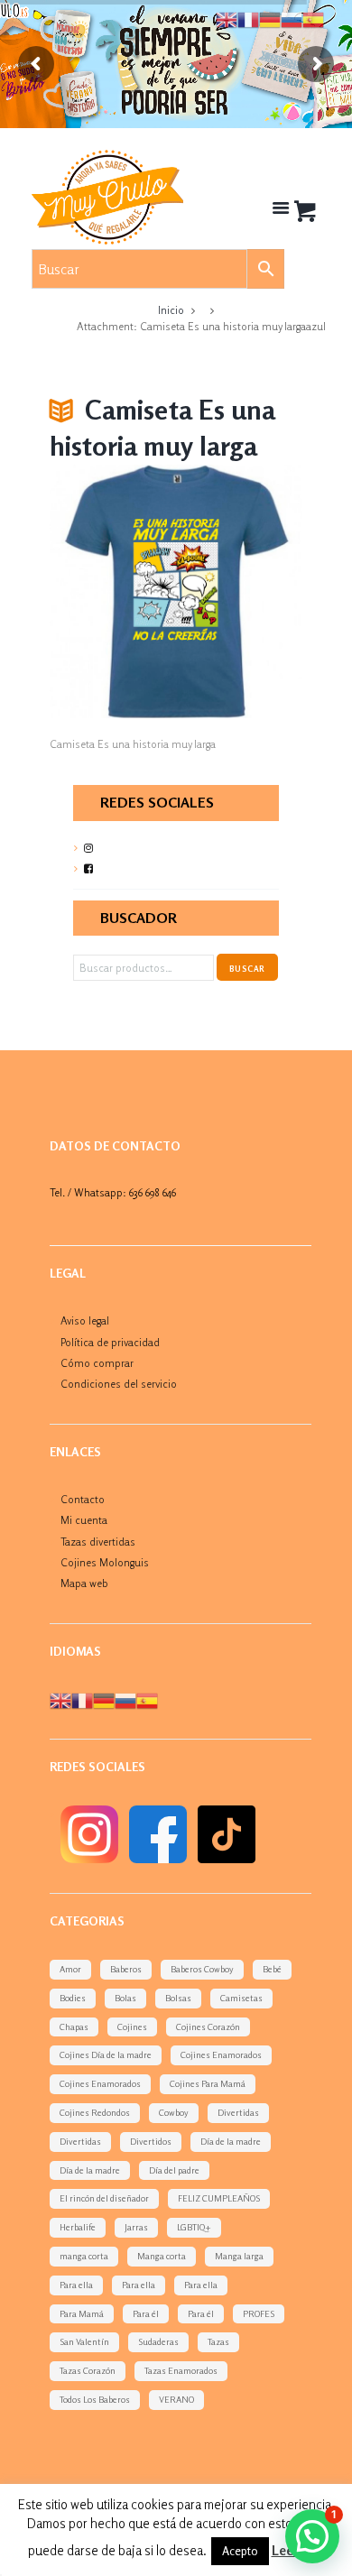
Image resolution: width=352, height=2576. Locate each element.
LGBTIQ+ (194, 2227)
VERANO (176, 2399)
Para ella (76, 2285)
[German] (104, 1699)
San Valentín (84, 2341)
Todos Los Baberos (95, 2399)
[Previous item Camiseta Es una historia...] (113, 591)
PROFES (259, 2313)
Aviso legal (85, 1320)
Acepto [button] (240, 2551)
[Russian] (125, 1699)
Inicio (171, 310)
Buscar (247, 969)
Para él (146, 2313)
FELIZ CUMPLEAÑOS (219, 2198)
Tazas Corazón (88, 2370)
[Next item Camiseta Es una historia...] (239, 591)
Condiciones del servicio (119, 1384)
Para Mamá (82, 2313)
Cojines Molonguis (105, 1562)
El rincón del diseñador (104, 2198)
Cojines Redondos (95, 2112)
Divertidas (238, 2112)
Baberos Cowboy (202, 1969)
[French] (82, 1699)
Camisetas (241, 1998)
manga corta (84, 2256)
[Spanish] (147, 1699)
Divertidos (151, 2141)
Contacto (83, 1499)
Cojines (132, 2027)
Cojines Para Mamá (208, 2083)
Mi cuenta (84, 1520)
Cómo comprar (97, 1363)
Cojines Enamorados (221, 2054)
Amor (70, 1969)
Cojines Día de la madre (106, 2054)
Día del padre (174, 2170)
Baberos (126, 1969)
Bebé (272, 1969)
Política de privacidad (110, 1342)
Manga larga (239, 2256)
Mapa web (84, 1583)
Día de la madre (231, 2141)
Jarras (136, 2227)
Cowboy (174, 2112)
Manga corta (162, 2256)
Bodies (73, 1998)
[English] (60, 1699)
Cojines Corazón (208, 2027)
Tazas (218, 2341)
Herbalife (78, 2227)
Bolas (125, 1998)
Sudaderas (158, 2341)
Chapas (74, 2027)
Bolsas (178, 1998)
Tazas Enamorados (181, 2370)
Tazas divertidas (98, 1542)
